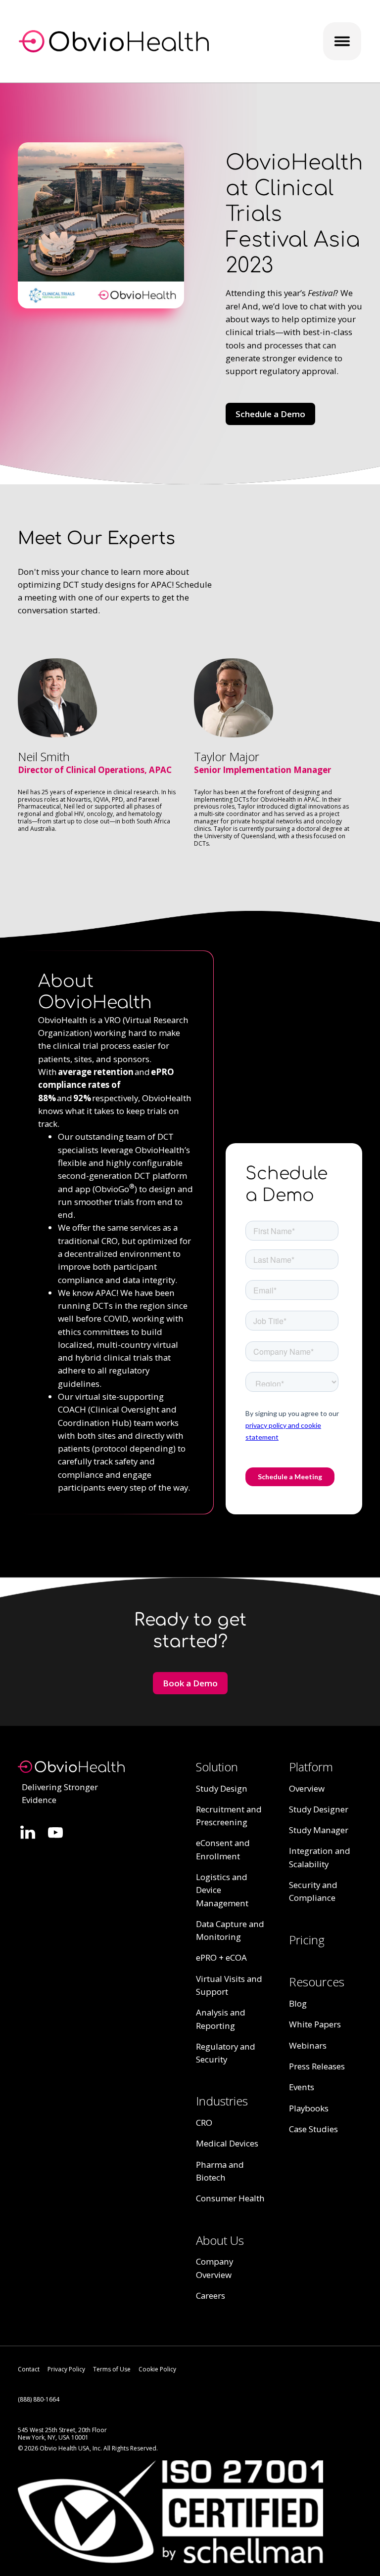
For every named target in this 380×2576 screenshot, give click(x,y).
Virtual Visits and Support (229, 1985)
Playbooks (309, 2108)
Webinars (308, 2045)
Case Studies (313, 2129)
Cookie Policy (157, 2369)
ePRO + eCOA (221, 1957)
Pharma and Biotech (220, 2171)
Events (302, 2087)
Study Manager (319, 1830)
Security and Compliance (313, 1891)
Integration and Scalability (320, 1857)
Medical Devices (227, 2143)
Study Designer (319, 1809)
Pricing (307, 1940)
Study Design (222, 1788)
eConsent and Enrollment (223, 1849)
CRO (204, 2123)
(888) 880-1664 (39, 2399)
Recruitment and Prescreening (229, 1816)
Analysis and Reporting (221, 2019)
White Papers (315, 2024)
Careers (211, 2296)
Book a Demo (190, 1683)
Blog (298, 2003)
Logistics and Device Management (222, 1890)
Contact (29, 2369)
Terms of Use (112, 2369)
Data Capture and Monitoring (230, 1930)
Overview (307, 1788)
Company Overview (214, 2268)
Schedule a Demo (270, 414)
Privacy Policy (66, 2369)
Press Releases (317, 2066)
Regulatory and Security (226, 2053)
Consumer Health (230, 2198)
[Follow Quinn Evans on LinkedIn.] (28, 1832)
